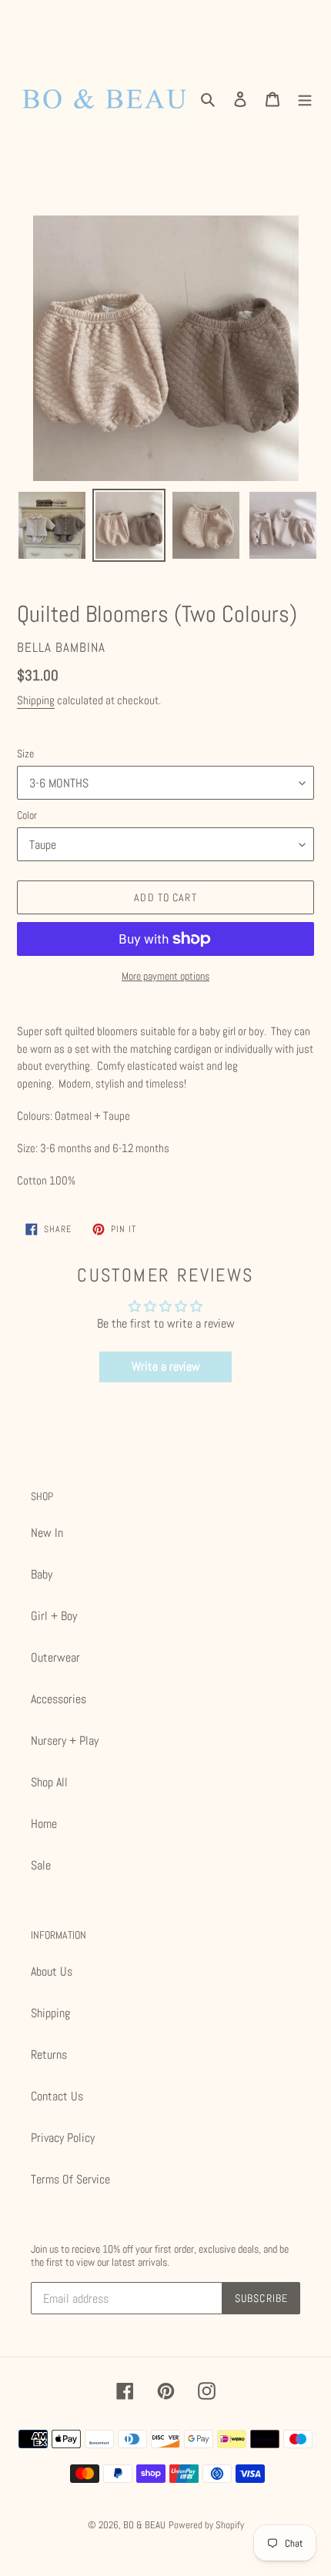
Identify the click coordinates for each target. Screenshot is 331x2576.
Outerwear (55, 1657)
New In (47, 1533)
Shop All (49, 1782)
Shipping (36, 700)
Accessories (59, 1699)
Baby (42, 1574)
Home (44, 1824)
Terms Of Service (70, 2179)
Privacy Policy (63, 2138)
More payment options (165, 976)
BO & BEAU (144, 2525)
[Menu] (305, 99)
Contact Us (57, 2096)
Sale (41, 1865)
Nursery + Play (65, 1741)
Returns (49, 2055)
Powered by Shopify (206, 2525)
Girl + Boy (54, 1616)
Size (25, 753)
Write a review (166, 1367)
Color (27, 815)
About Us (52, 1971)
